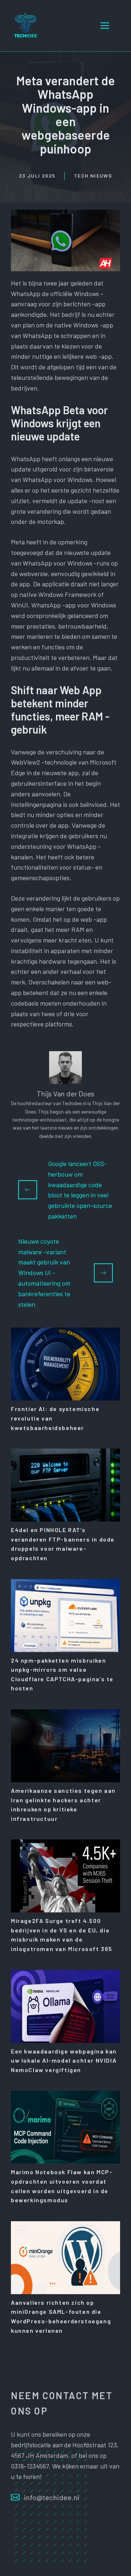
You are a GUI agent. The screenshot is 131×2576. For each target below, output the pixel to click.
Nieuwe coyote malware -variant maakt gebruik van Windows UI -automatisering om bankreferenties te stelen (44, 1273)
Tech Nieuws (93, 176)
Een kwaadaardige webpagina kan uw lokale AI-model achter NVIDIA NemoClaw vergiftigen (64, 2060)
